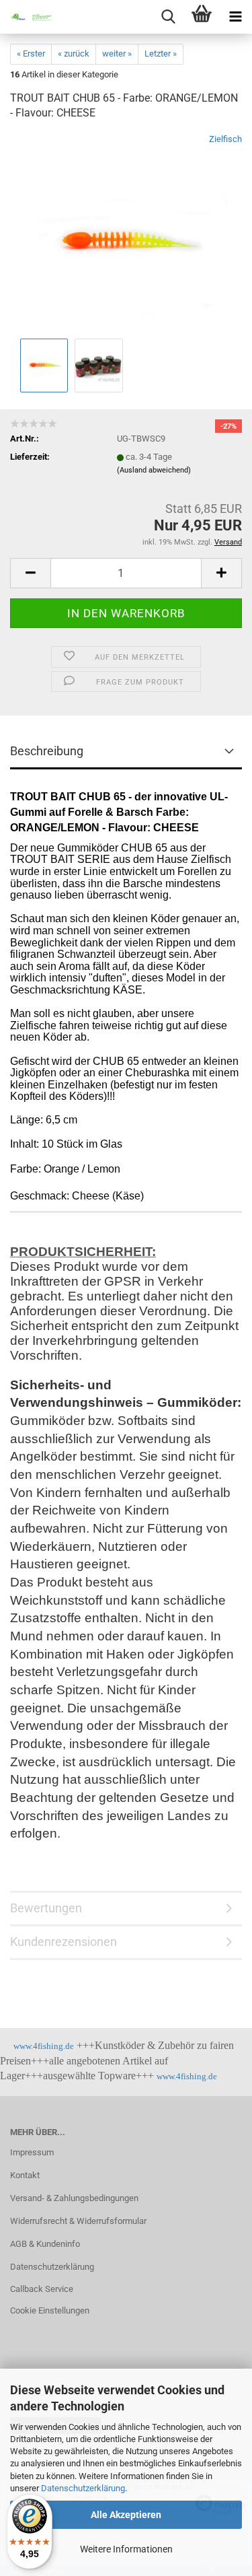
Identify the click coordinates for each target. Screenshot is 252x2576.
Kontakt (25, 2175)
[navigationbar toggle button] (235, 17)
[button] (30, 573)
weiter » (117, 54)
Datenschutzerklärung (83, 2488)
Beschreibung (47, 751)
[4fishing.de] (27, 17)
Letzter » (161, 54)
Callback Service (42, 2289)
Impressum (32, 2152)
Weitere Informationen (126, 2549)
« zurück (74, 54)
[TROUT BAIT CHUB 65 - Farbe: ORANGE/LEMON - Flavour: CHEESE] (126, 234)
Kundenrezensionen (64, 1942)
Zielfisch (225, 139)
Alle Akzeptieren (126, 2515)
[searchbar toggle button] (168, 17)
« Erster (31, 54)
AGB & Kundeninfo (45, 2244)
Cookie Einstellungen (50, 2310)
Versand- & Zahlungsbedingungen (74, 2198)
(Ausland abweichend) (154, 470)
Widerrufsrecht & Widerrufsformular (78, 2221)
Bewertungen (46, 1908)
